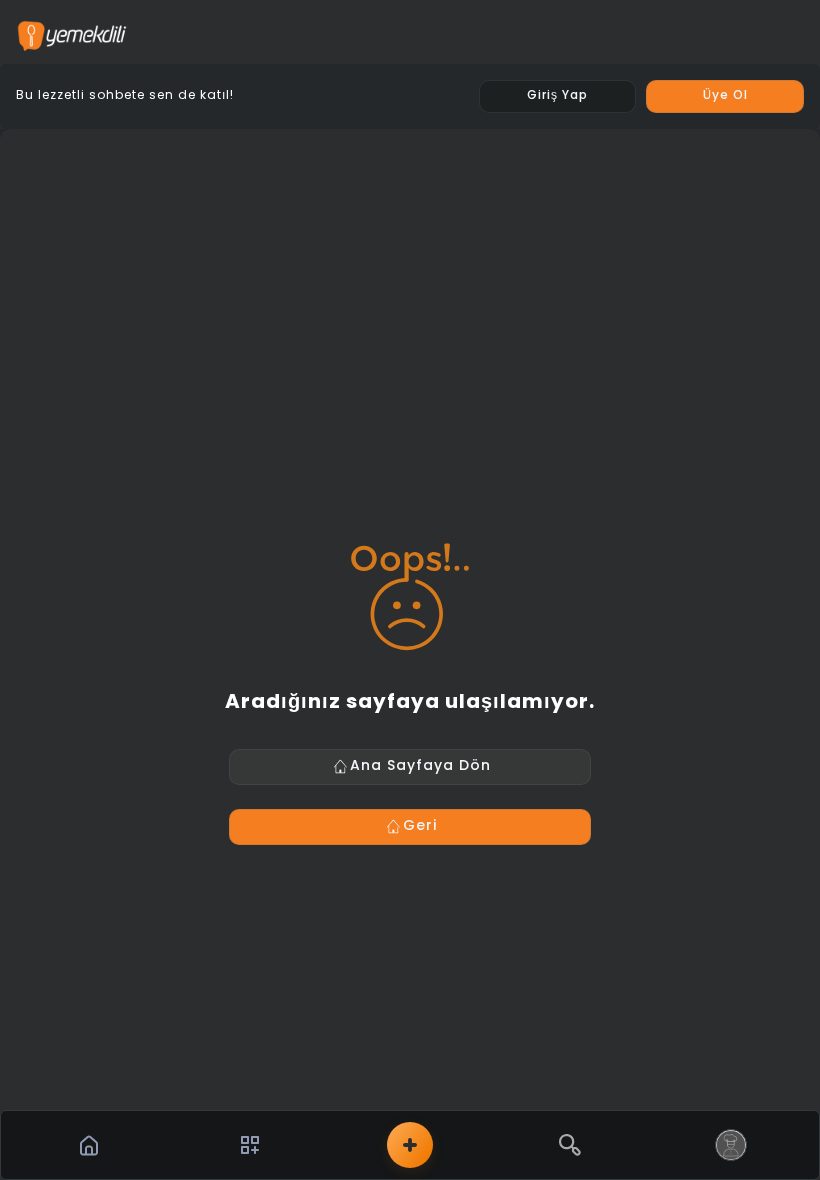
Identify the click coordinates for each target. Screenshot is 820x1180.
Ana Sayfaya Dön (420, 766)
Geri (420, 826)
